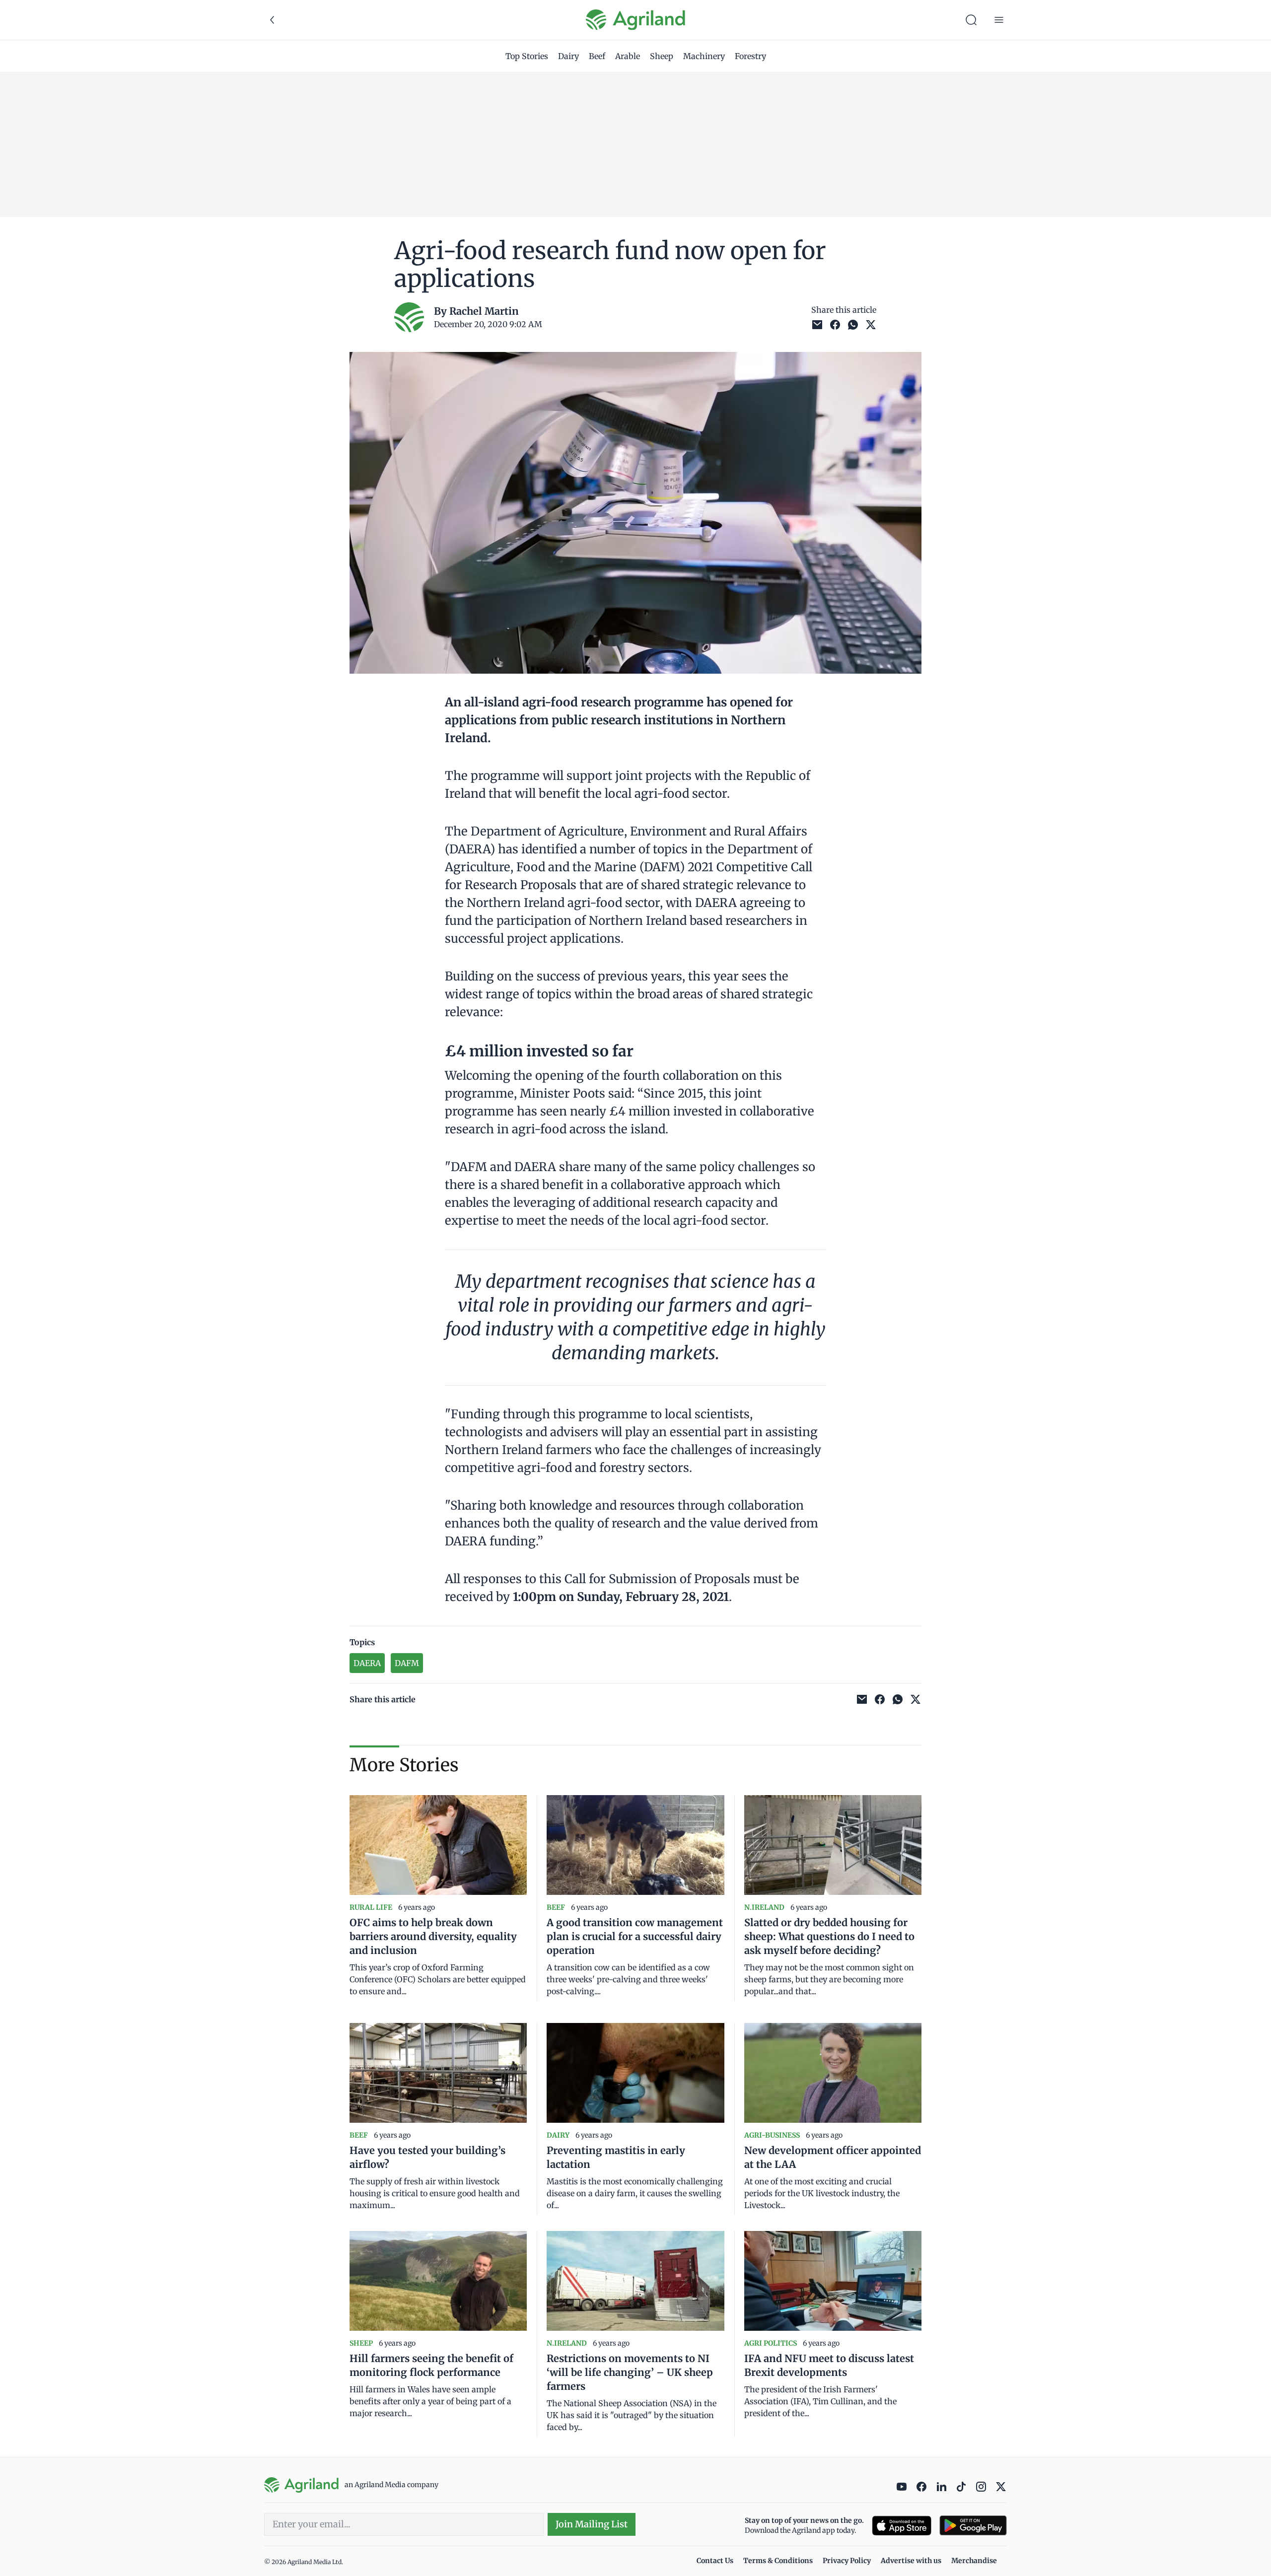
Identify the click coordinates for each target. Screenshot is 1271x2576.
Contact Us (715, 2561)
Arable (628, 56)
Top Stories (527, 56)
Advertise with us (911, 2561)
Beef (597, 56)
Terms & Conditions (778, 2561)
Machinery (704, 56)
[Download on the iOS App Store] (902, 2526)
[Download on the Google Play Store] (973, 2526)
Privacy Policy (847, 2561)
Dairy (568, 56)
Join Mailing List (592, 2524)
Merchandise (974, 2561)
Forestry (750, 56)
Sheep (662, 56)
